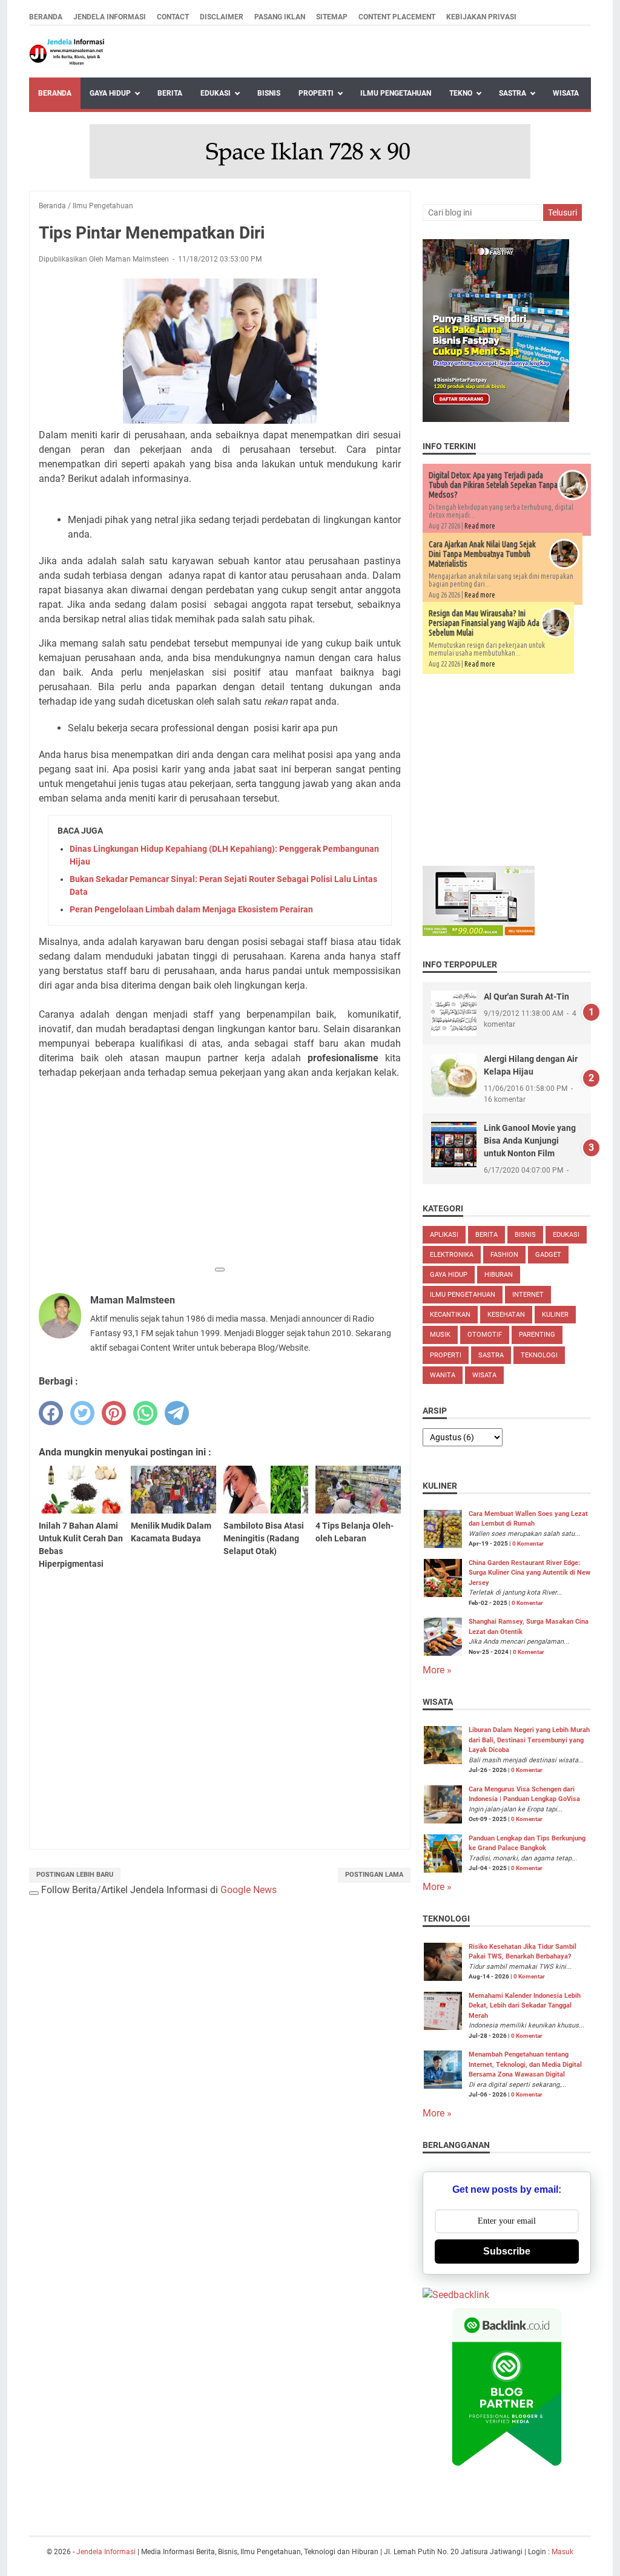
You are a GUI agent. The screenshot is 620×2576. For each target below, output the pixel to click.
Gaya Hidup (110, 93)
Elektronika (452, 1255)
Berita (170, 93)
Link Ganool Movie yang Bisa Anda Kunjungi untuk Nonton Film (530, 1141)
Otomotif (485, 1335)
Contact (173, 17)
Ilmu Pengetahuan (396, 93)
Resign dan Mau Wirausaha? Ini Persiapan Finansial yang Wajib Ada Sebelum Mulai (484, 623)
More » (437, 1670)
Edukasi (216, 93)
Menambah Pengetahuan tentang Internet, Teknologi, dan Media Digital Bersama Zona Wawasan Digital (525, 2064)
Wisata (566, 93)
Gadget (548, 1255)
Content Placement (397, 17)
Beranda (46, 17)
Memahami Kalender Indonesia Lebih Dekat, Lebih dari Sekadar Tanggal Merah (525, 2006)
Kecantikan (450, 1315)
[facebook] (51, 1413)
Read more (480, 526)
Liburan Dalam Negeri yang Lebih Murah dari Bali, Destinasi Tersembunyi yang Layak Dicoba (529, 1740)
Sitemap (332, 17)
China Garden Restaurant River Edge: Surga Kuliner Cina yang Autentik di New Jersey (529, 1573)
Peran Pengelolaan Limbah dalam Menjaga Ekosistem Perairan (191, 909)
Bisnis (269, 93)
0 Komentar (528, 1543)
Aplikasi (444, 1235)
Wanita (443, 1375)
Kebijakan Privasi (481, 17)
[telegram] (177, 1413)
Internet (528, 1295)
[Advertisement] (220, 1174)
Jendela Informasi (110, 17)
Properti (316, 93)
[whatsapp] (145, 1413)
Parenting (537, 1335)
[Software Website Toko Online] (479, 933)
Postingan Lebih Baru (75, 1875)
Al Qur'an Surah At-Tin (526, 996)
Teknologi (539, 1355)
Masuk (562, 2552)
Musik (440, 1335)
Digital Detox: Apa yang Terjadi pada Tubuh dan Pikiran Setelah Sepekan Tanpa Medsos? (493, 485)
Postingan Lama (374, 1875)
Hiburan (499, 1275)
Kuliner (555, 1315)
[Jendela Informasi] (67, 52)
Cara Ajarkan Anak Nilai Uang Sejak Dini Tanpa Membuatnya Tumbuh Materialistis (482, 554)
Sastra (513, 93)
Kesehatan (506, 1315)
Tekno (461, 93)
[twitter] (82, 1413)
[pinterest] (114, 1413)
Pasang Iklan (280, 17)
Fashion (504, 1255)
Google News (249, 1890)
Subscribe (507, 2251)
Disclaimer (222, 17)
